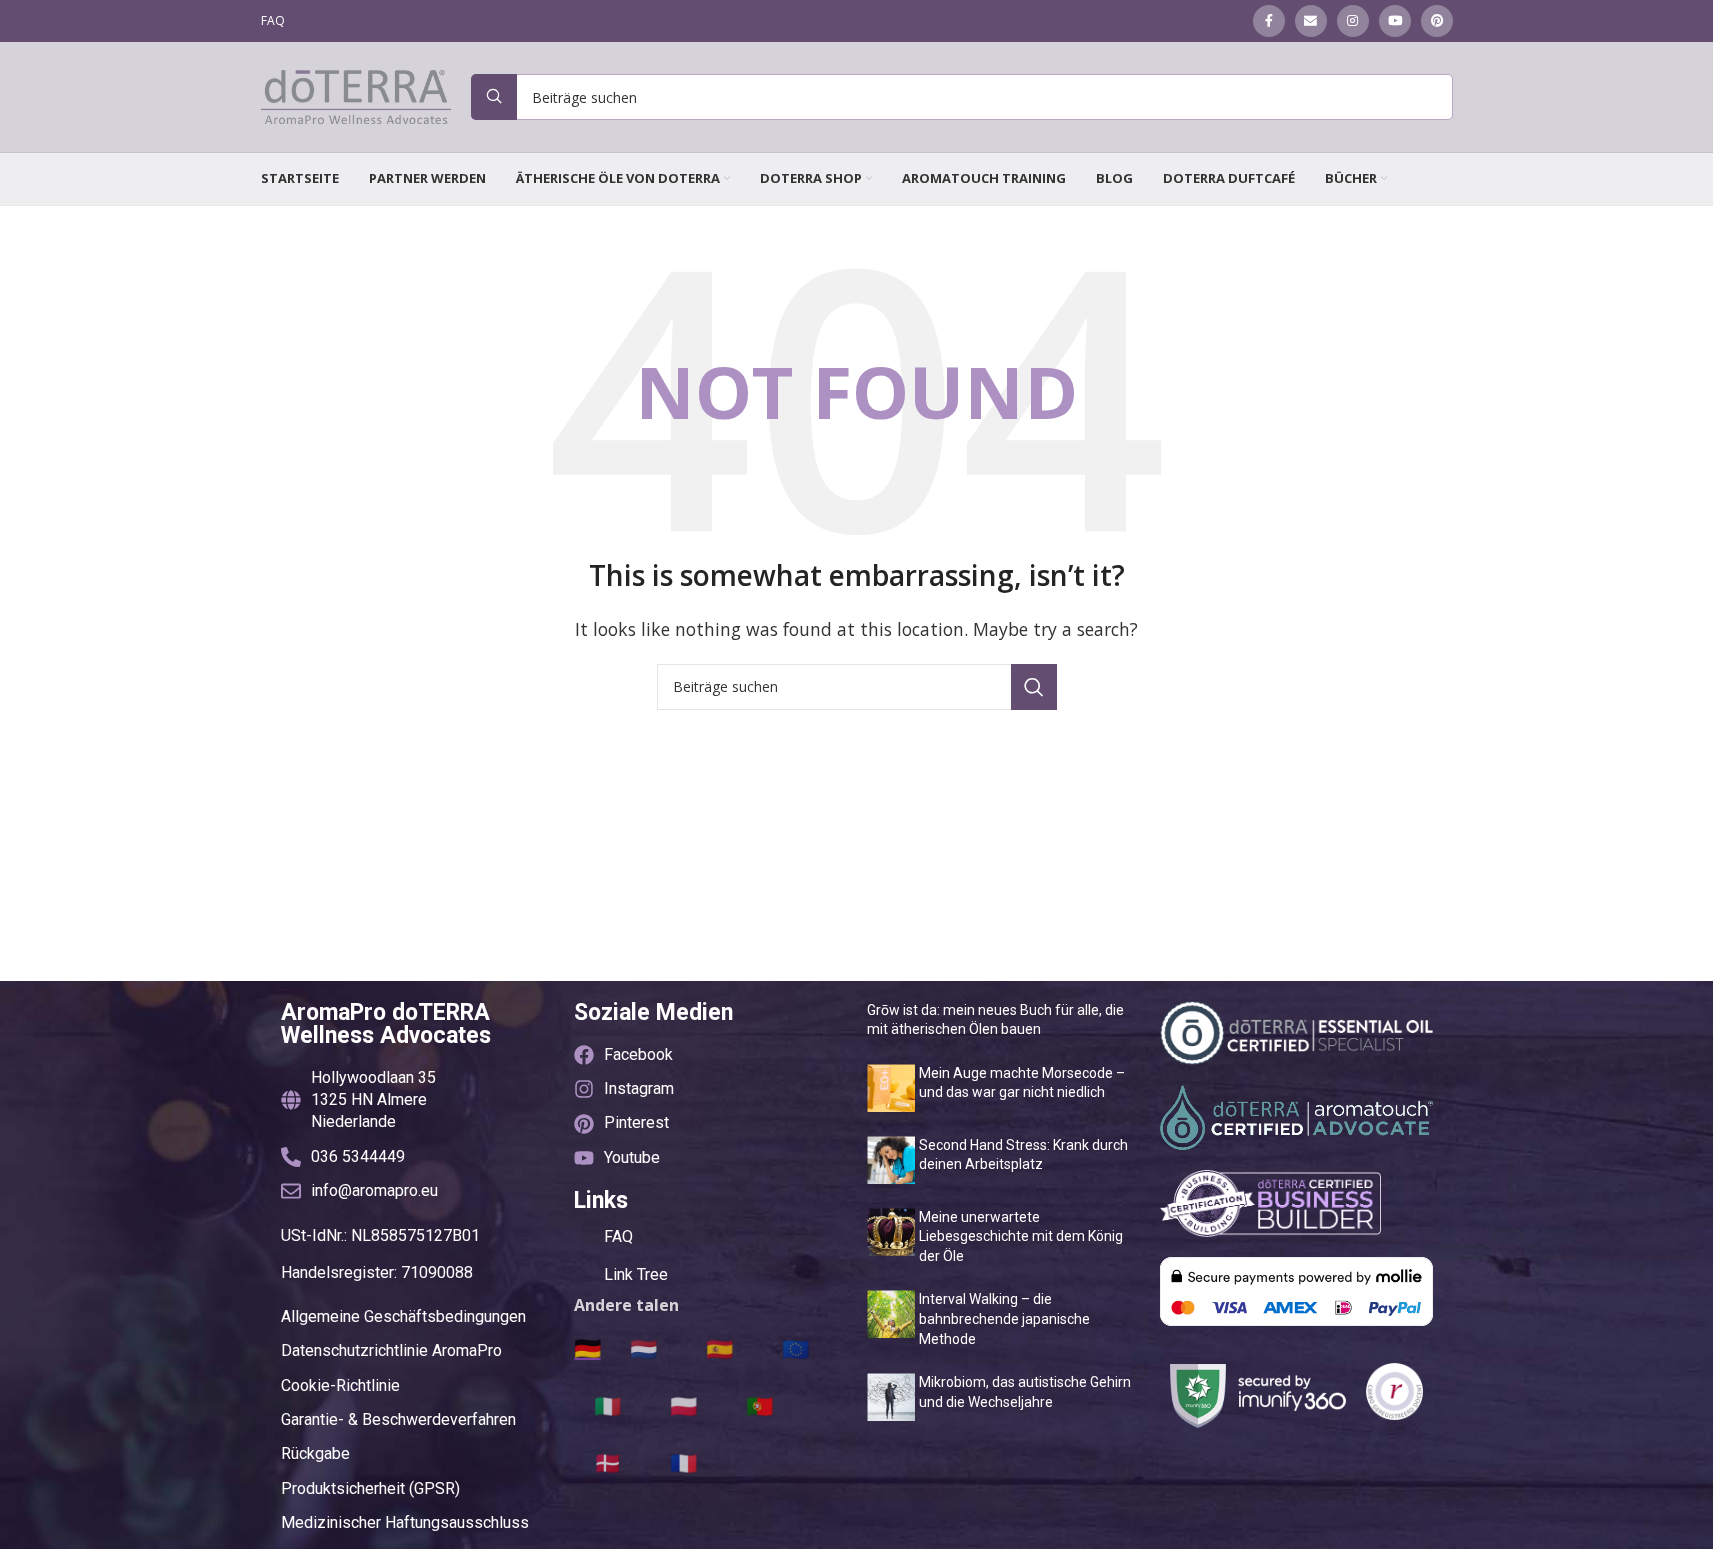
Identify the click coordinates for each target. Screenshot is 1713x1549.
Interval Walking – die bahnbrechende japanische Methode (1004, 1318)
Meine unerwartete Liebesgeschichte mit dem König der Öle (1021, 1236)
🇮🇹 (607, 1405)
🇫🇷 (683, 1462)
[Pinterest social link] (1437, 21)
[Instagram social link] (1353, 21)
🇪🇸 (719, 1348)
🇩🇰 (607, 1462)
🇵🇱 (683, 1405)
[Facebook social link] (1269, 21)
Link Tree (636, 1274)
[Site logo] (356, 95)
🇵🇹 (759, 1405)
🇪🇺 (795, 1348)
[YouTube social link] (1395, 21)
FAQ (618, 1236)
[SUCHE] (1034, 687)
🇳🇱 (643, 1348)
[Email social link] (1311, 21)
